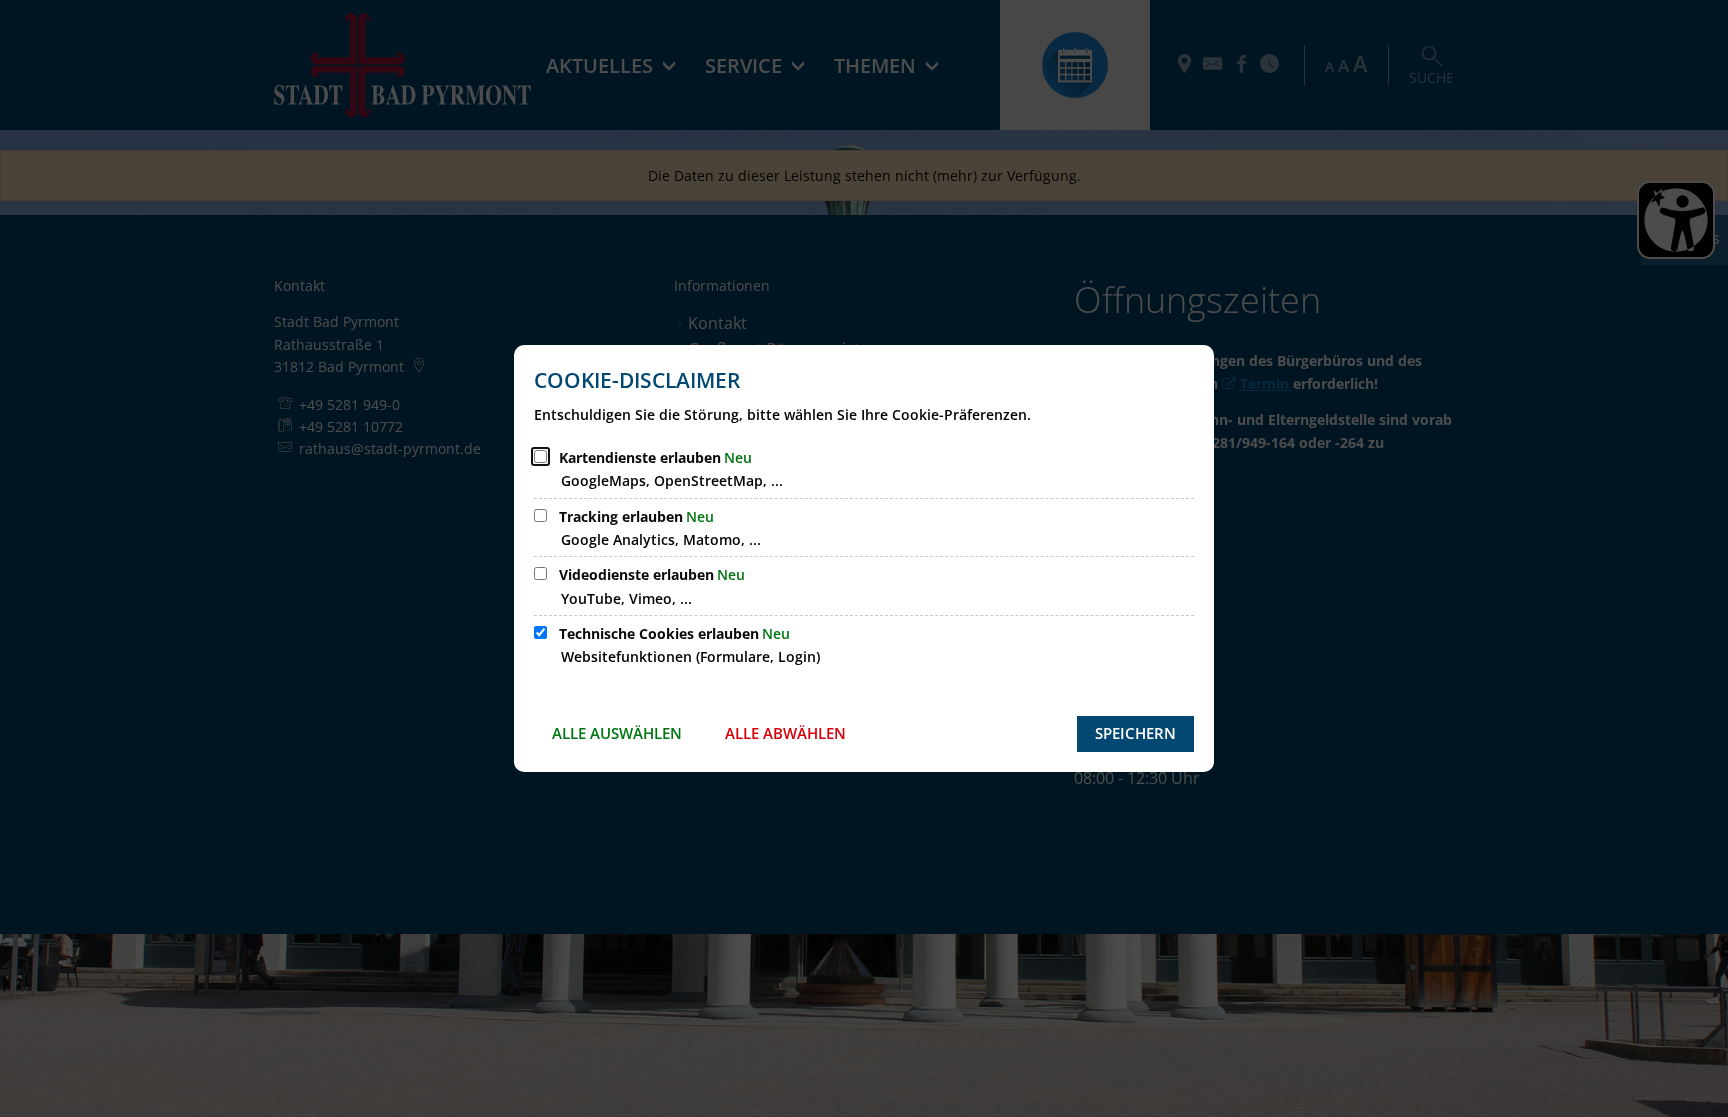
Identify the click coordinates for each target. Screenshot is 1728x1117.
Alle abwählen (785, 733)
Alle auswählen (617, 733)
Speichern (1135, 733)
